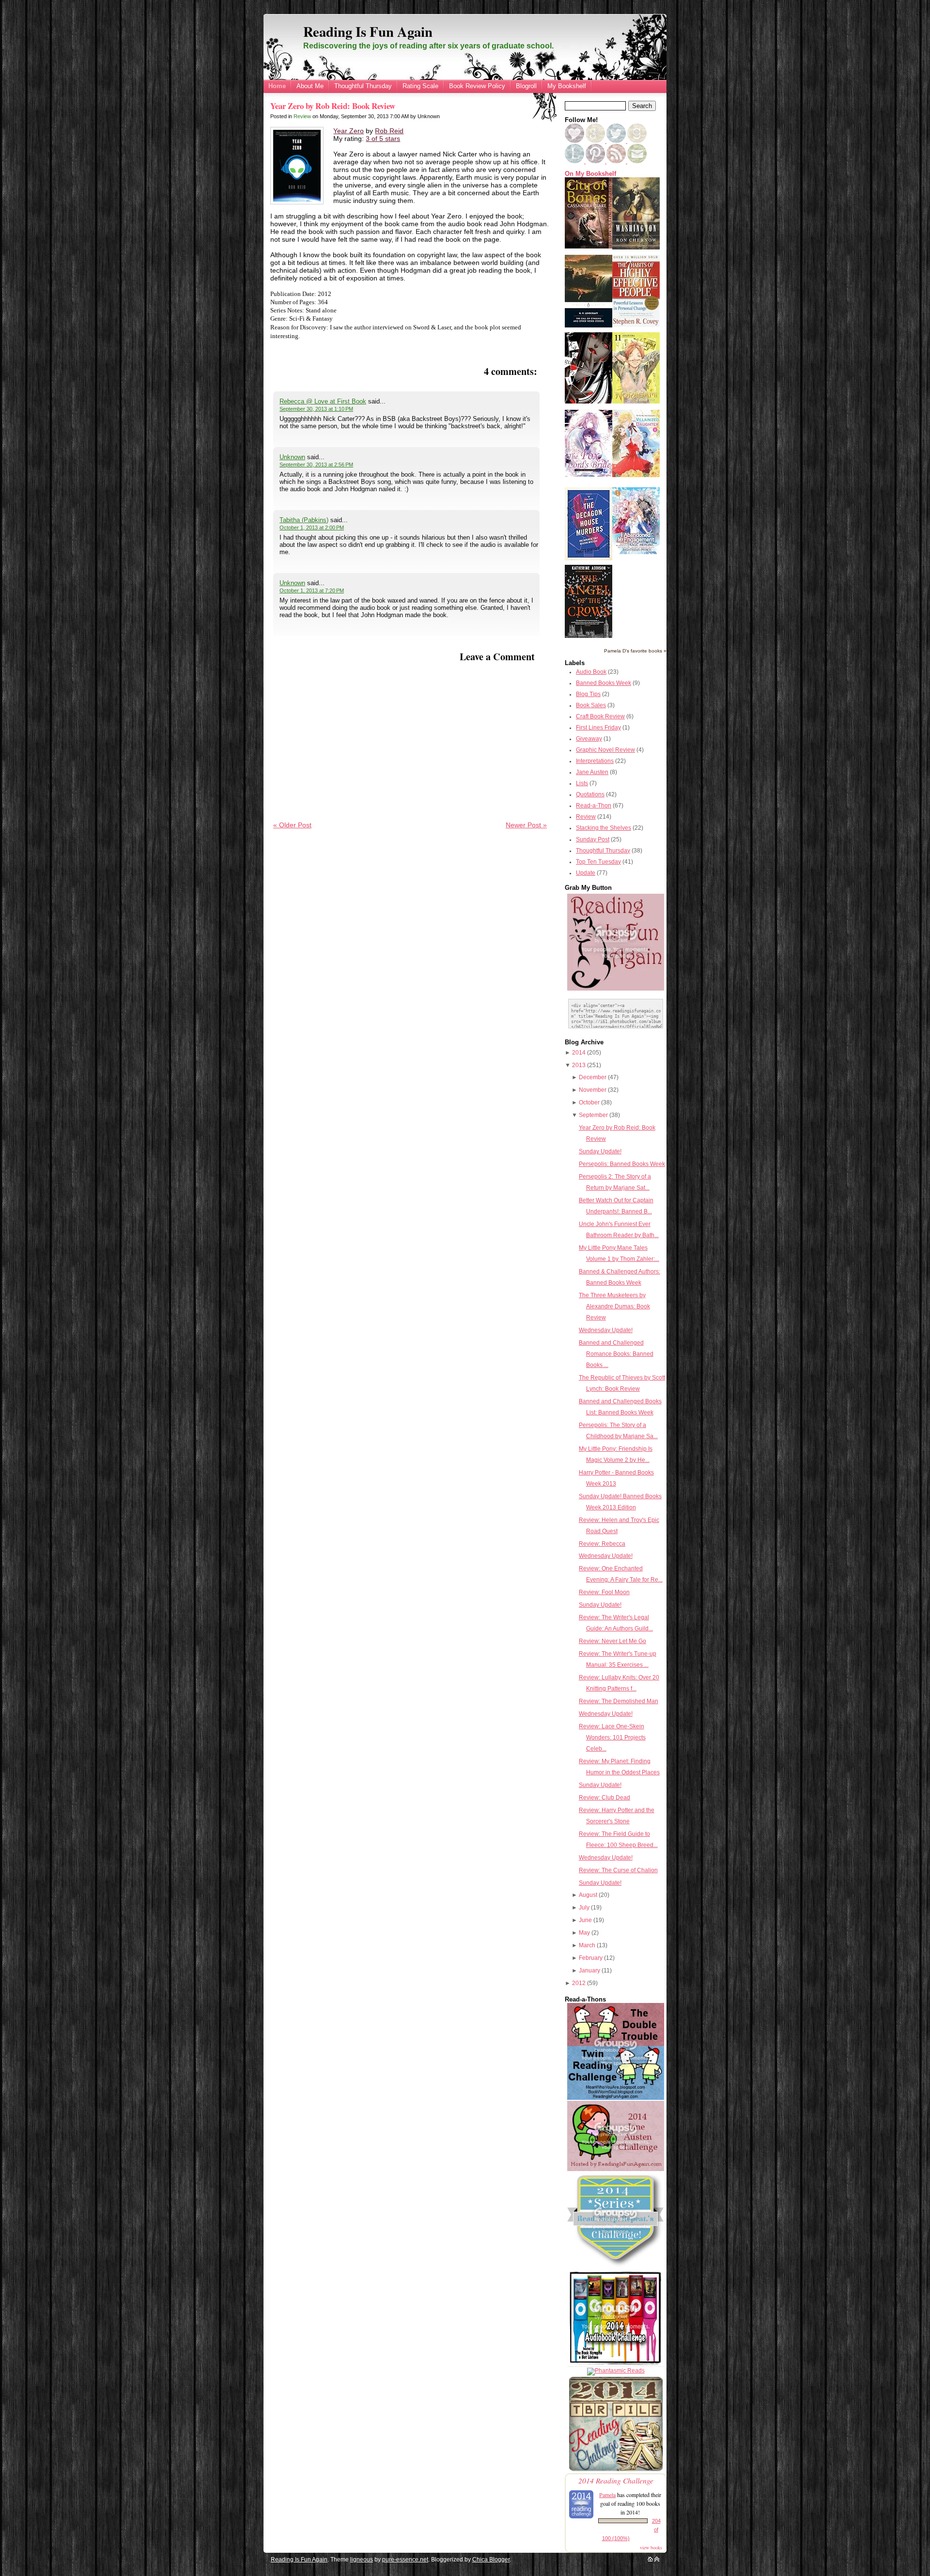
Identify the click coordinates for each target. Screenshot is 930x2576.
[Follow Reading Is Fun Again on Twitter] (617, 141)
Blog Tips (588, 694)
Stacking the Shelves (604, 828)
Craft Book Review (600, 716)
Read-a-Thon (594, 806)
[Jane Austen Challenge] (616, 2169)
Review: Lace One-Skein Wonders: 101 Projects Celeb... (612, 1738)
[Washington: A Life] (636, 248)
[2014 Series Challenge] (616, 2267)
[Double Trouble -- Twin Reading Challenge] (616, 2098)
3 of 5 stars (383, 139)
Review (302, 116)
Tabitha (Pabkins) (304, 520)
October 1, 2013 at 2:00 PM (312, 528)
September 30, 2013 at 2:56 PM (316, 465)
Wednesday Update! (606, 1330)
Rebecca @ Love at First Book (323, 401)
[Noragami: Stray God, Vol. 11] (636, 402)
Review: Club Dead (604, 1798)
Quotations (590, 794)
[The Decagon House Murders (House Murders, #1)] (589, 559)
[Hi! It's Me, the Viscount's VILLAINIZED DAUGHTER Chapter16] (636, 475)
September (593, 1115)
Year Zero (349, 131)
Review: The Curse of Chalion (618, 1870)
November (593, 1090)
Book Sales (591, 705)
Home (277, 86)
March (587, 1945)
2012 (579, 1983)
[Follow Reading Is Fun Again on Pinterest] (596, 161)
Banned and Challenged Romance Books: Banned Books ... (616, 1354)
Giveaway (589, 739)
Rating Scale (420, 86)
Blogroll (526, 86)
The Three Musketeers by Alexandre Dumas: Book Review (614, 1306)
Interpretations (595, 761)
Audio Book (591, 672)
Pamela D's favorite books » (635, 651)
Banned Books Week (604, 683)
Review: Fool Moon (604, 1592)
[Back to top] (657, 2560)
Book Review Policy (477, 86)
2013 (579, 1065)
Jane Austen (592, 772)
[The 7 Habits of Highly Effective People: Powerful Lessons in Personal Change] (636, 325)
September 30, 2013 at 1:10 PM (316, 409)
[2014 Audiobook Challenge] (616, 2365)
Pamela (607, 2495)
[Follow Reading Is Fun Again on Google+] (596, 141)
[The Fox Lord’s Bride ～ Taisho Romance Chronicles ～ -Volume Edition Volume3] (589, 475)
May (584, 1933)
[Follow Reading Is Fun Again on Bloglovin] (574, 141)
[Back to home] (650, 2560)
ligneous (362, 2560)
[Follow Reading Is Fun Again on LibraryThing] (575, 161)
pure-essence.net (405, 2560)
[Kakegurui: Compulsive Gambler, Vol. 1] (589, 402)
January (589, 1971)
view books (651, 2547)
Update (586, 873)
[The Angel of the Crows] (589, 636)
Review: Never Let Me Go (612, 1641)
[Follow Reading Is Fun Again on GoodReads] (637, 141)
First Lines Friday (598, 728)
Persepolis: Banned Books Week (622, 1164)
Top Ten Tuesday (598, 862)
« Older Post (292, 825)
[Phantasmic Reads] (616, 2371)
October (589, 1102)
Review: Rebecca (602, 1544)
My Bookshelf (567, 86)
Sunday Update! (600, 1151)
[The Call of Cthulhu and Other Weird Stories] (589, 326)
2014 (579, 1053)
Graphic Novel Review (605, 750)
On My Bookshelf (590, 174)
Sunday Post (593, 839)
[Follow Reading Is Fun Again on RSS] (617, 161)
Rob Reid (389, 131)
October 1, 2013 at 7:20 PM (312, 590)
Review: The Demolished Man (619, 1701)
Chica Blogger (491, 2560)
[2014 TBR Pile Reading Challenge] (616, 2470)
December (593, 1077)
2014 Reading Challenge (616, 2480)
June (585, 1920)
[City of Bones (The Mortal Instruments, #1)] (589, 247)
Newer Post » (526, 825)
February (591, 1958)
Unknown (292, 457)
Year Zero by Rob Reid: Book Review (333, 106)
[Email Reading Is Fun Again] (637, 161)
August (588, 1895)
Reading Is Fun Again (368, 31)
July (584, 1908)
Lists (582, 783)
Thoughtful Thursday (363, 86)
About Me (310, 86)
